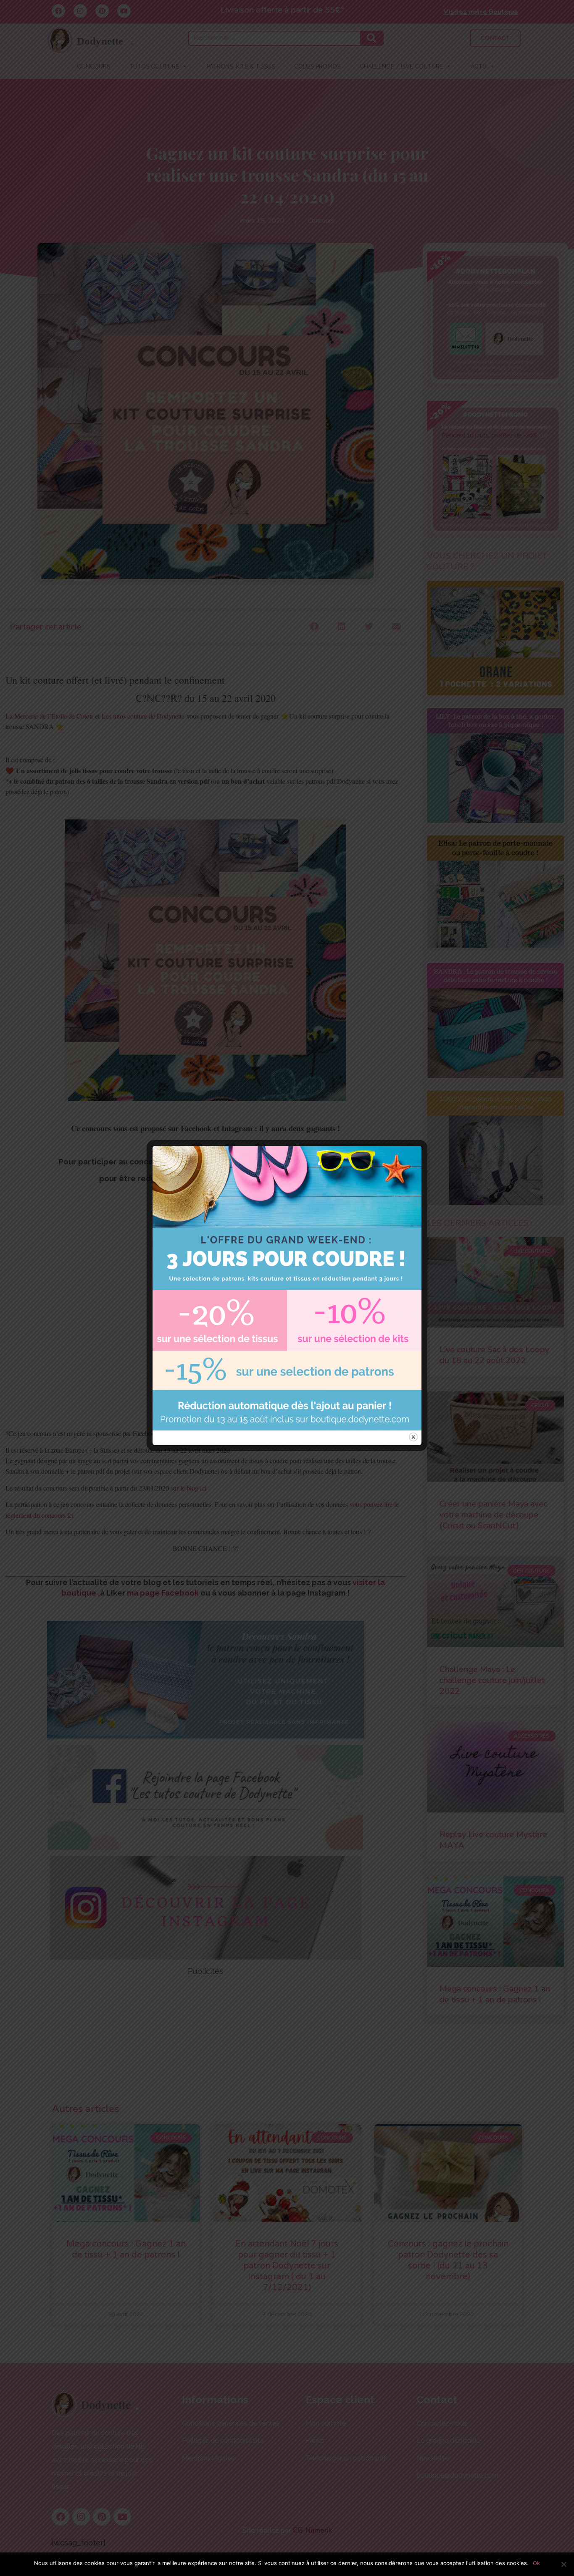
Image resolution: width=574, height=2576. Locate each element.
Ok (536, 2563)
